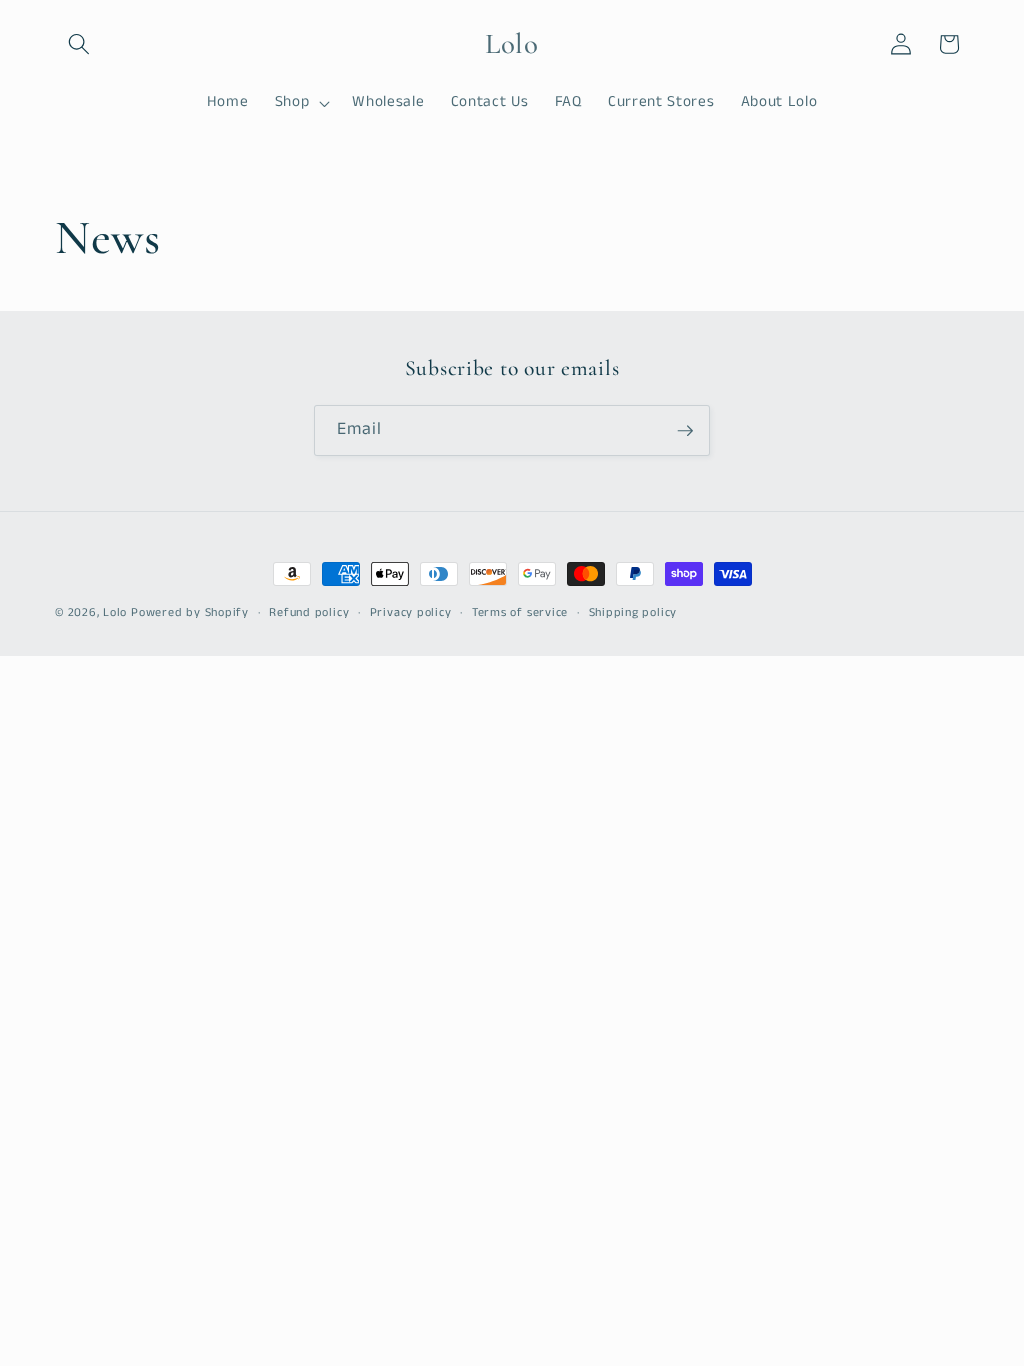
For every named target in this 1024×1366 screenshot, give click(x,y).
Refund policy (309, 612)
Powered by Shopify (190, 612)
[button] (79, 44)
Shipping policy (633, 612)
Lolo (117, 612)
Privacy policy (411, 612)
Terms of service (520, 612)
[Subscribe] (685, 431)
